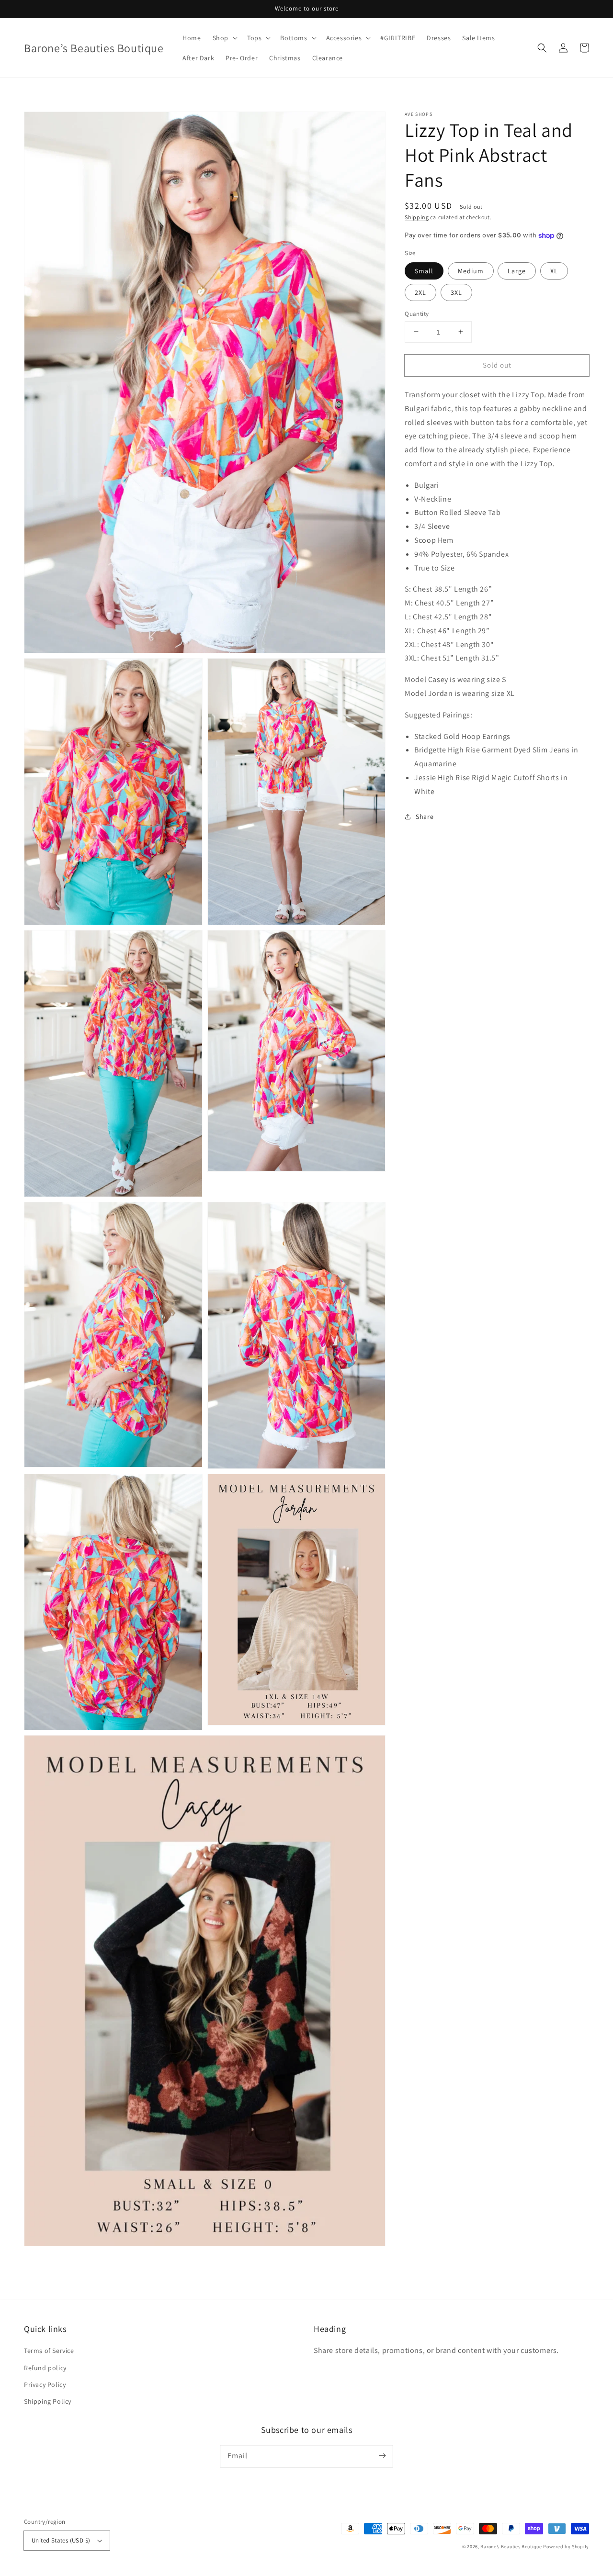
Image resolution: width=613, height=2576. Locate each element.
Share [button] (425, 816)
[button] (542, 48)
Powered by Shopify (566, 2547)
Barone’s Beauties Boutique (512, 2547)
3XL (456, 292)
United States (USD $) (61, 2540)
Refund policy (45, 2368)
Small (424, 270)
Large (517, 270)
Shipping (417, 217)
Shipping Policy (48, 2401)
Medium (471, 270)
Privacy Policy (45, 2385)
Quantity (417, 313)
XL (554, 270)
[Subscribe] (382, 2456)
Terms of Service (49, 2351)
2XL (420, 292)
